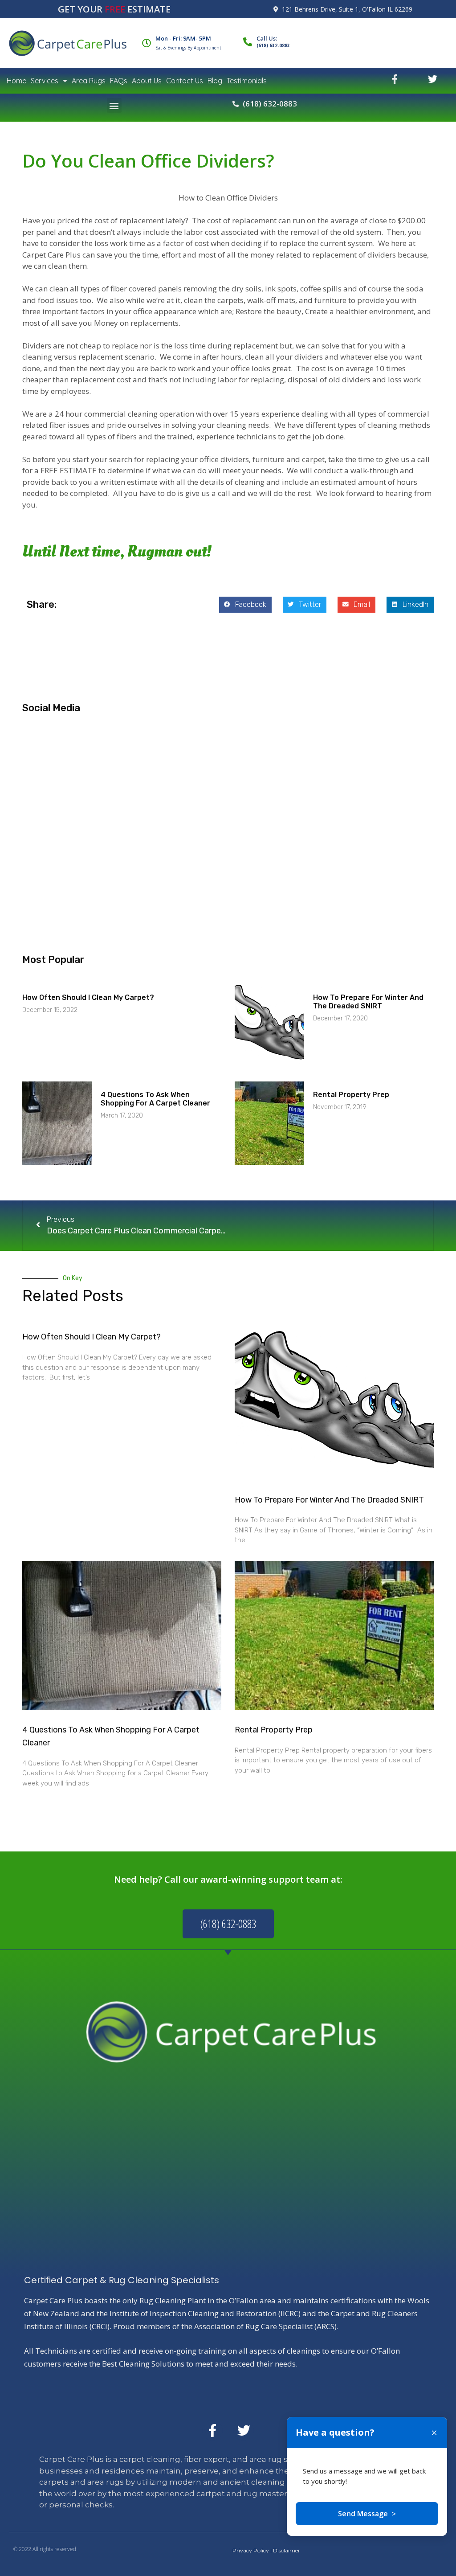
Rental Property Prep (351, 1095)
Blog (215, 81)
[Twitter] (244, 2430)
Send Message (367, 2514)
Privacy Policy (251, 2550)
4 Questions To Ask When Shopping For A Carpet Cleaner (155, 1099)
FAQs (119, 81)
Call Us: (267, 38)
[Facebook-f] (212, 2430)
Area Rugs (89, 81)
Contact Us (185, 81)
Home (16, 81)
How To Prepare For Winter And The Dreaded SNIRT (368, 1002)
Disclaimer (287, 2550)
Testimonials (247, 81)
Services (45, 81)
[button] (114, 105)
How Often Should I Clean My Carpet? (88, 997)
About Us (147, 81)
